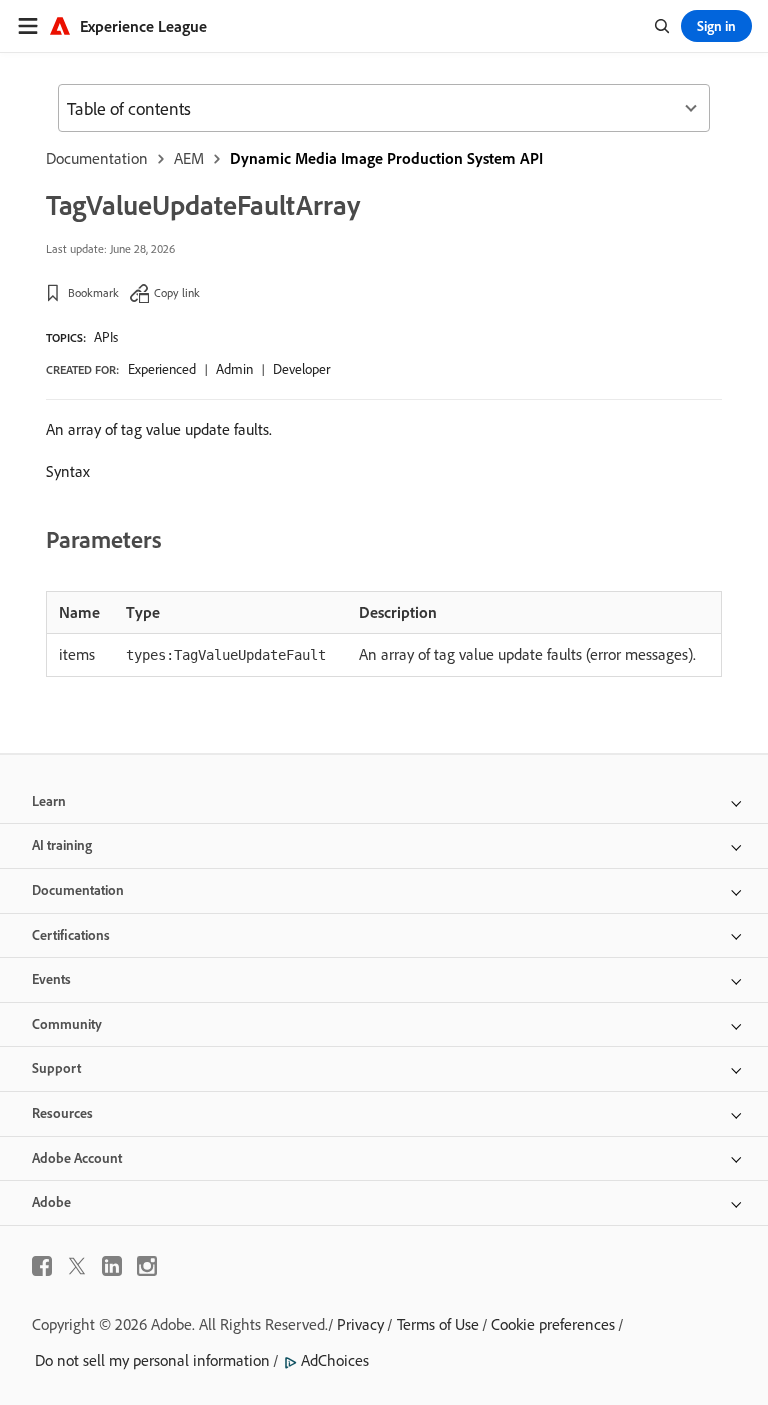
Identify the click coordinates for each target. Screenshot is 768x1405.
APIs (106, 337)
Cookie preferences (553, 1324)
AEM (189, 158)
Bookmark (93, 292)
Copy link (177, 292)
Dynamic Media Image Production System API (386, 158)
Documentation (97, 158)
